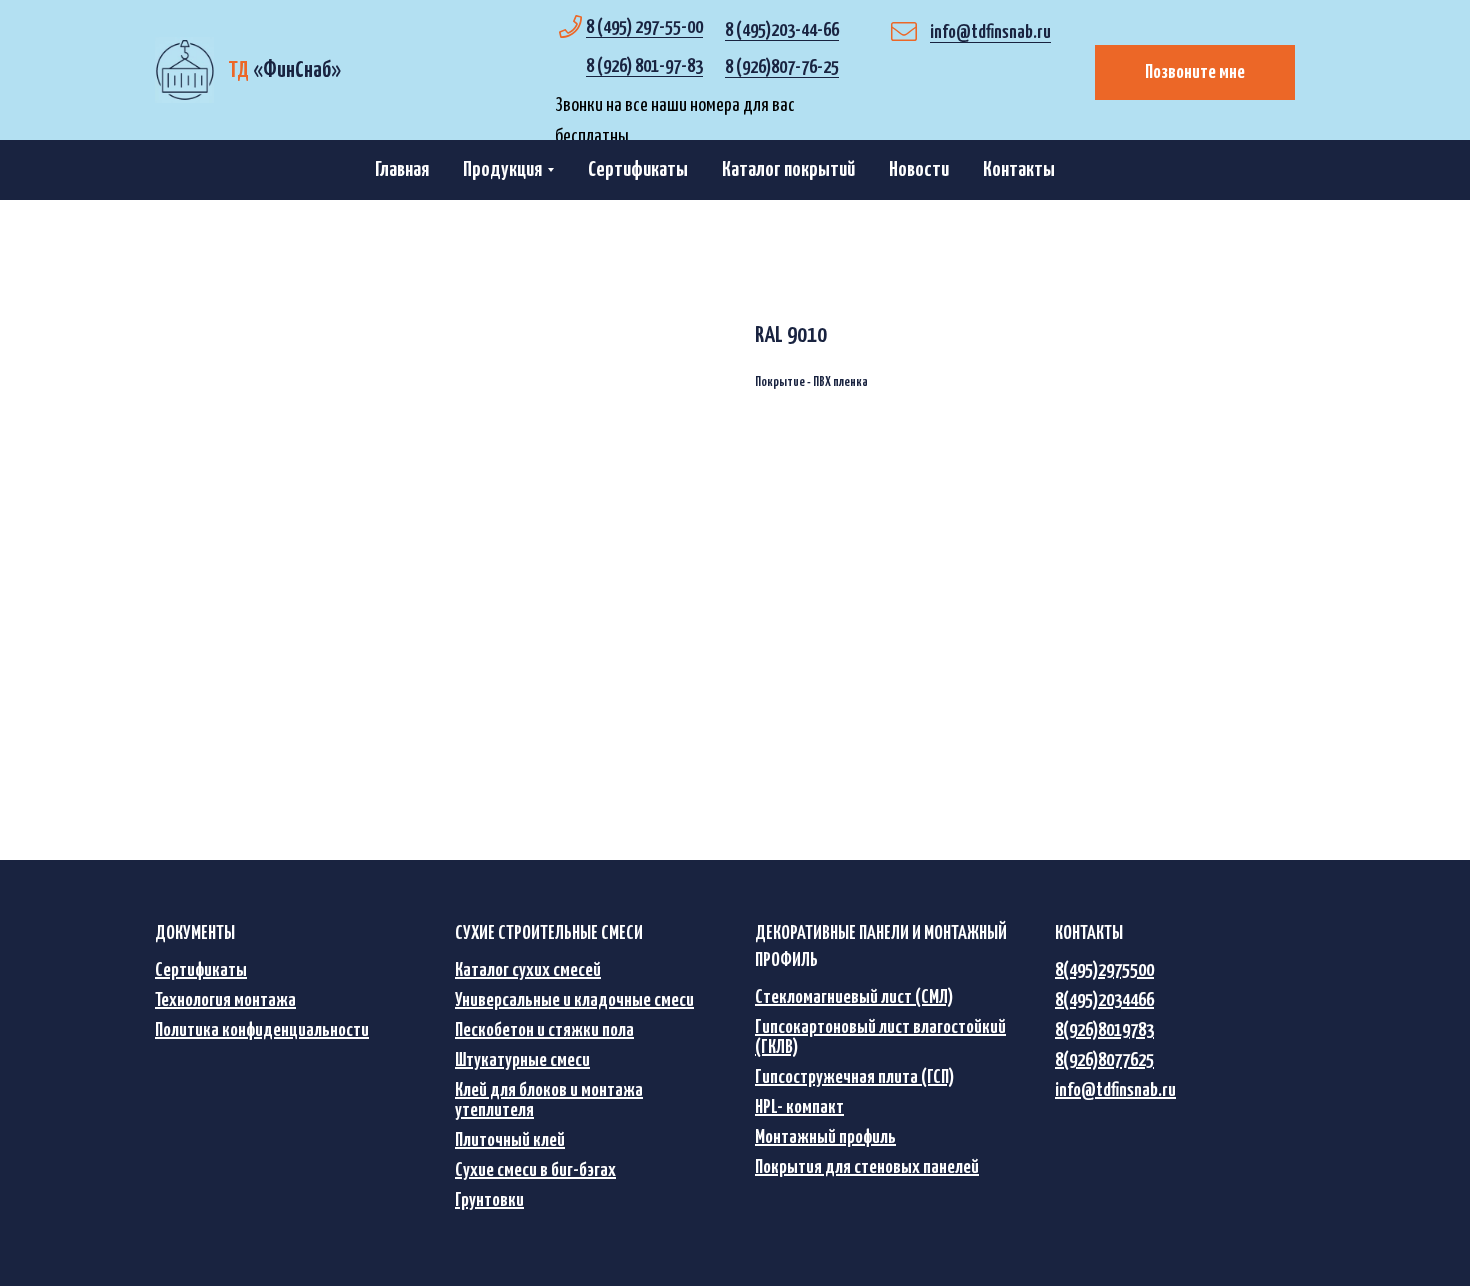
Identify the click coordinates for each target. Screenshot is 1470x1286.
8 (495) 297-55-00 (644, 27)
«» (284, 70)
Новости (919, 170)
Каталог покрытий (788, 170)
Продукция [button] (502, 170)
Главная (402, 170)
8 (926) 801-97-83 (644, 66)
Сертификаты (638, 170)
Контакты (1019, 170)
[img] (184, 70)
